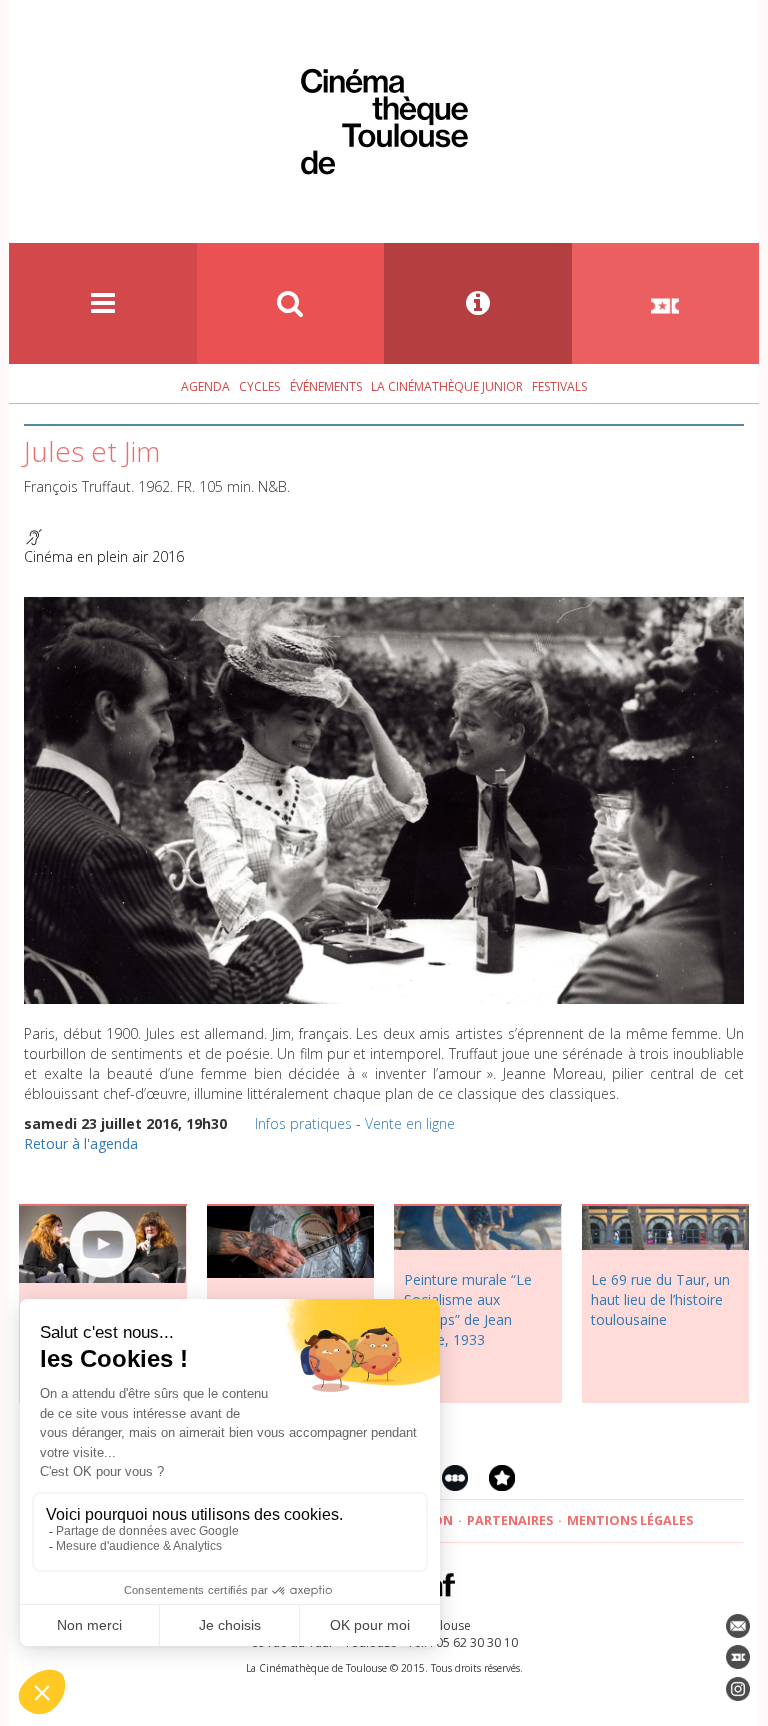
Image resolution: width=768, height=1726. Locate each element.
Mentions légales (630, 1520)
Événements (326, 386)
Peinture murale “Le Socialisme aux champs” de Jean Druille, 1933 (468, 1309)
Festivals (559, 386)
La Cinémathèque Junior (447, 386)
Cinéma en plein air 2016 (104, 556)
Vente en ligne (410, 1123)
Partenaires (510, 1520)
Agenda (205, 386)
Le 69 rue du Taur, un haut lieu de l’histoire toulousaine (660, 1299)
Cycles (259, 386)
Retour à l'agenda (81, 1143)
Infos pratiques (303, 1123)
